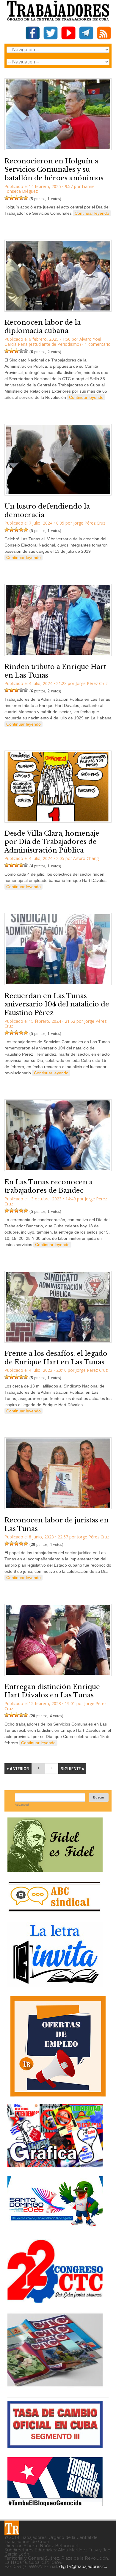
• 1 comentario (96, 344)
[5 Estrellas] (26, 198)
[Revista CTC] (55, 2386)
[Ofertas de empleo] (58, 2046)
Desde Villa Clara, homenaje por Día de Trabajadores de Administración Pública (52, 842)
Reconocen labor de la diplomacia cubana (43, 327)
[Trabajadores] (12, 2528)
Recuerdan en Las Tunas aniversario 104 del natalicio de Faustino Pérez (57, 1004)
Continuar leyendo (92, 213)
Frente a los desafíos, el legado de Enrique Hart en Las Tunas (56, 1358)
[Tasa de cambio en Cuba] (55, 2446)
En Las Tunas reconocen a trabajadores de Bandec (49, 1186)
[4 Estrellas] (21, 198)
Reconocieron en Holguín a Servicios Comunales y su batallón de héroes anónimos (54, 170)
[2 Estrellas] (12, 198)
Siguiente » (72, 1769)
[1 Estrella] (7, 198)
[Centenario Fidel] (55, 1870)
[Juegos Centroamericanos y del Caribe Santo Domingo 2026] (55, 2228)
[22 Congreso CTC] (55, 2300)
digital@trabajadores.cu (83, 2567)
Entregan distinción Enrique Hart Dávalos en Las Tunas (52, 1691)
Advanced (22, 1805)
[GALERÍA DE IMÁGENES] (55, 2165)
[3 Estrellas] (16, 198)
